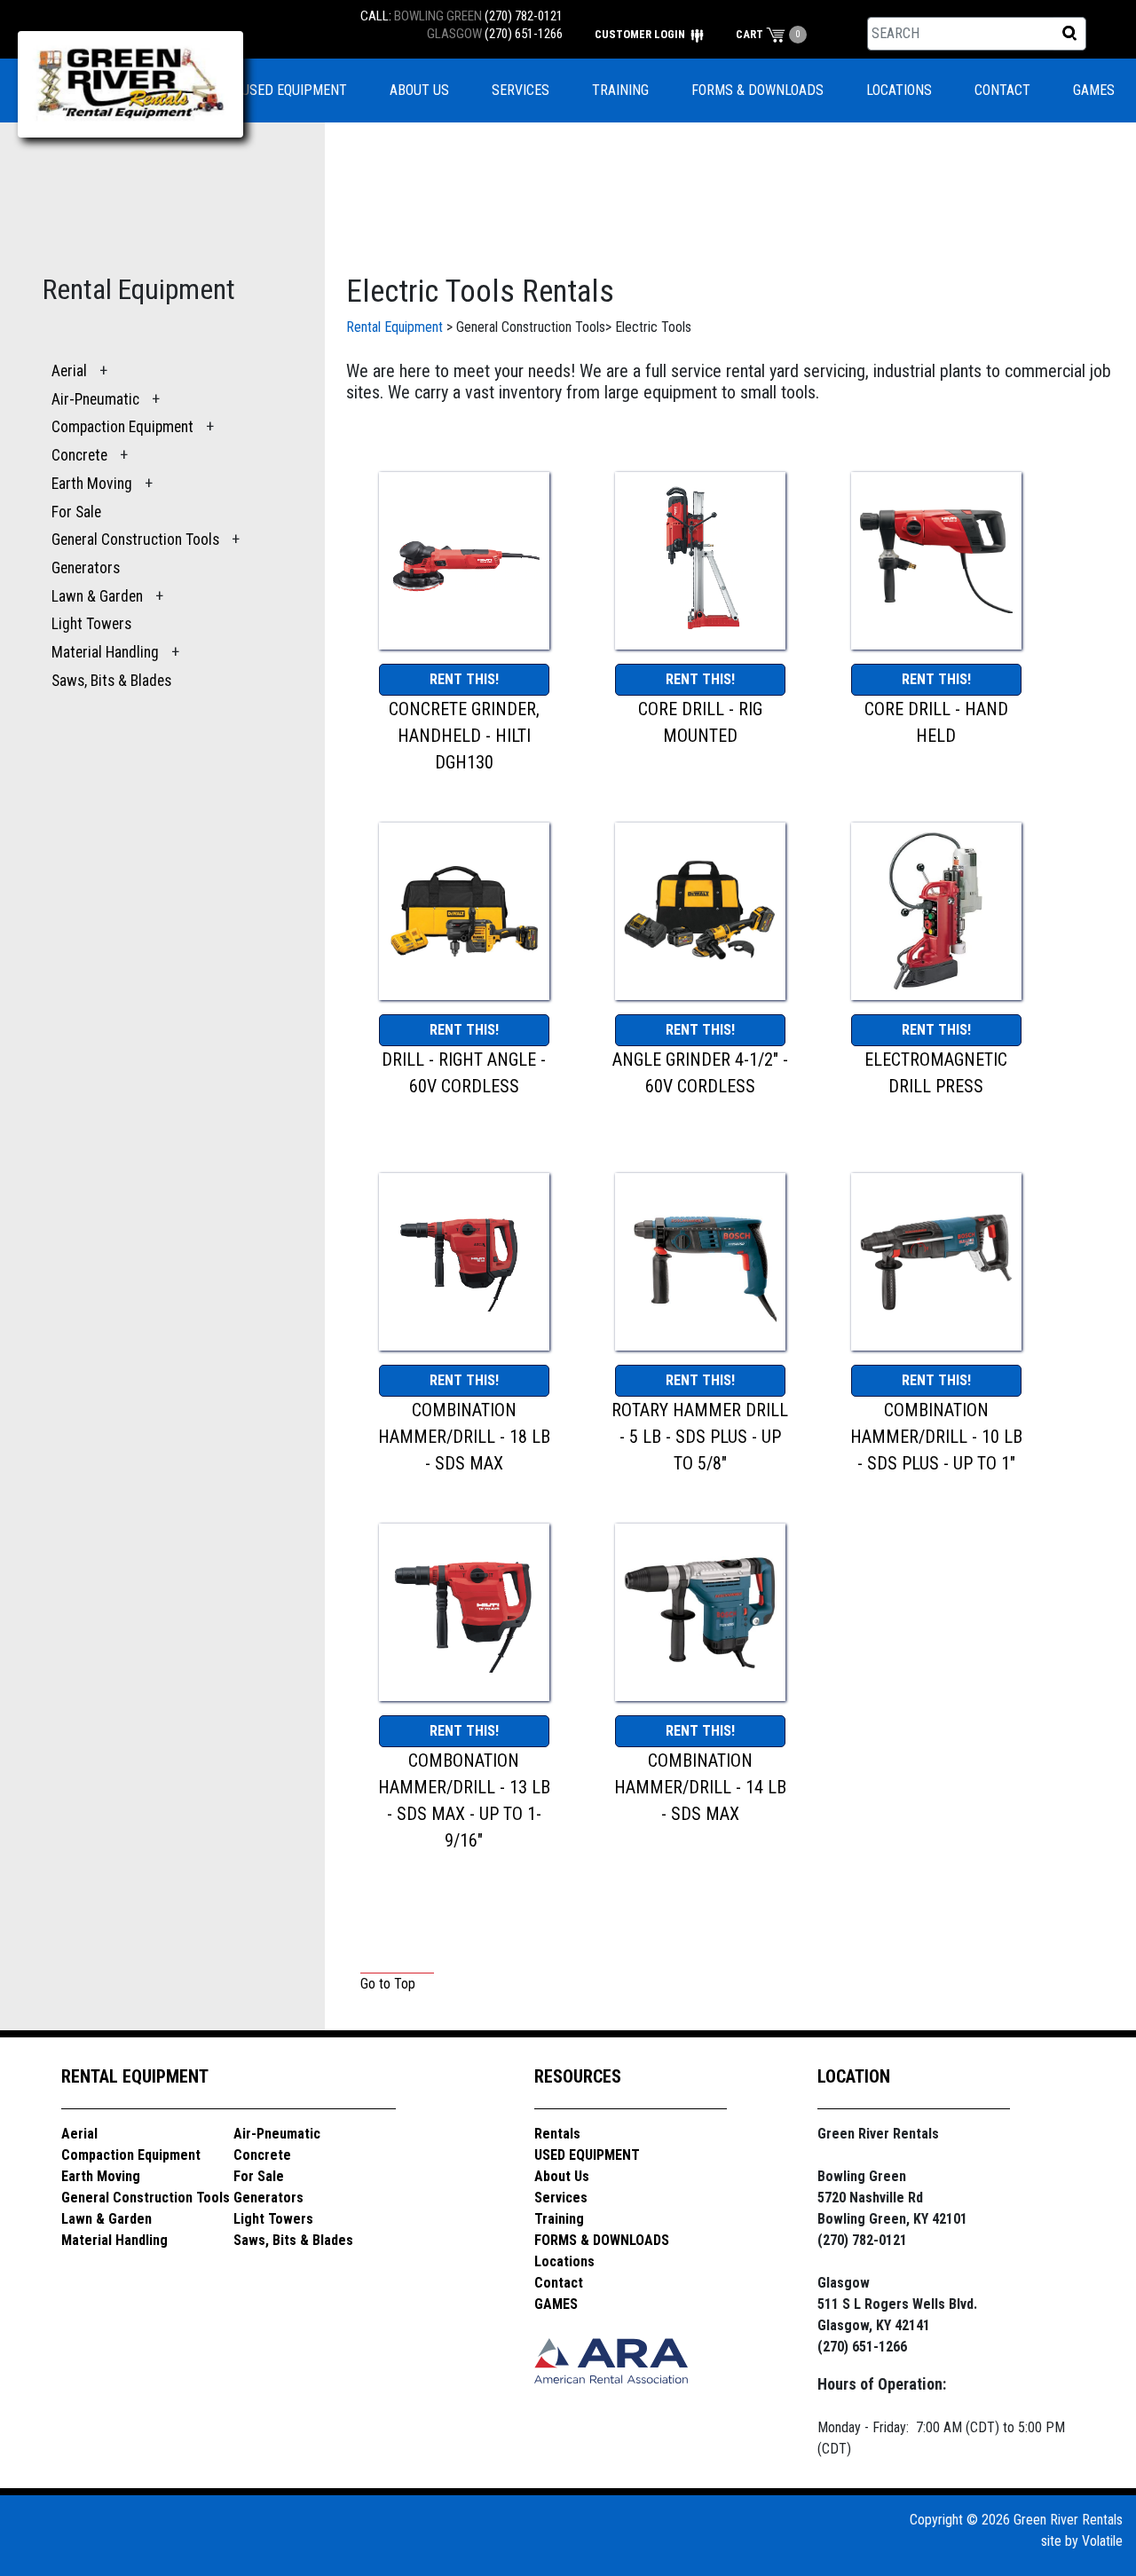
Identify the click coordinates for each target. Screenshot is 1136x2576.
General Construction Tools (135, 540)
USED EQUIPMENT (294, 90)
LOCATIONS (899, 90)
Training (559, 2219)
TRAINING (620, 90)
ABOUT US (419, 90)
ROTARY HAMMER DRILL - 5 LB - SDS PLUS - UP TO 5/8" (700, 1437)
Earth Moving (92, 484)
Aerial (69, 371)
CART (751, 34)
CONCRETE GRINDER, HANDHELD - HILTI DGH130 (464, 736)
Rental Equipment (394, 327)
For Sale (76, 512)
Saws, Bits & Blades (111, 681)
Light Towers (91, 624)
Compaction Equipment (122, 427)
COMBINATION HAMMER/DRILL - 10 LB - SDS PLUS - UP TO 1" (936, 1437)
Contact (559, 2283)
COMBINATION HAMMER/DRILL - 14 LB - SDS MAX (700, 1787)
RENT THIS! (464, 679)
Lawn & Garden (97, 596)
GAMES (1094, 90)
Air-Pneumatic (97, 399)
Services (561, 2198)
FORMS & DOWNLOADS (757, 90)
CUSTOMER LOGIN (641, 34)
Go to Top (388, 1984)
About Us (562, 2176)
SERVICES (521, 90)
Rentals (557, 2134)
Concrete (79, 455)
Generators (86, 568)
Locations (564, 2261)
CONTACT (1002, 90)
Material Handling (105, 652)
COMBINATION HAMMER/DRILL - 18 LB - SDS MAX (464, 1437)
